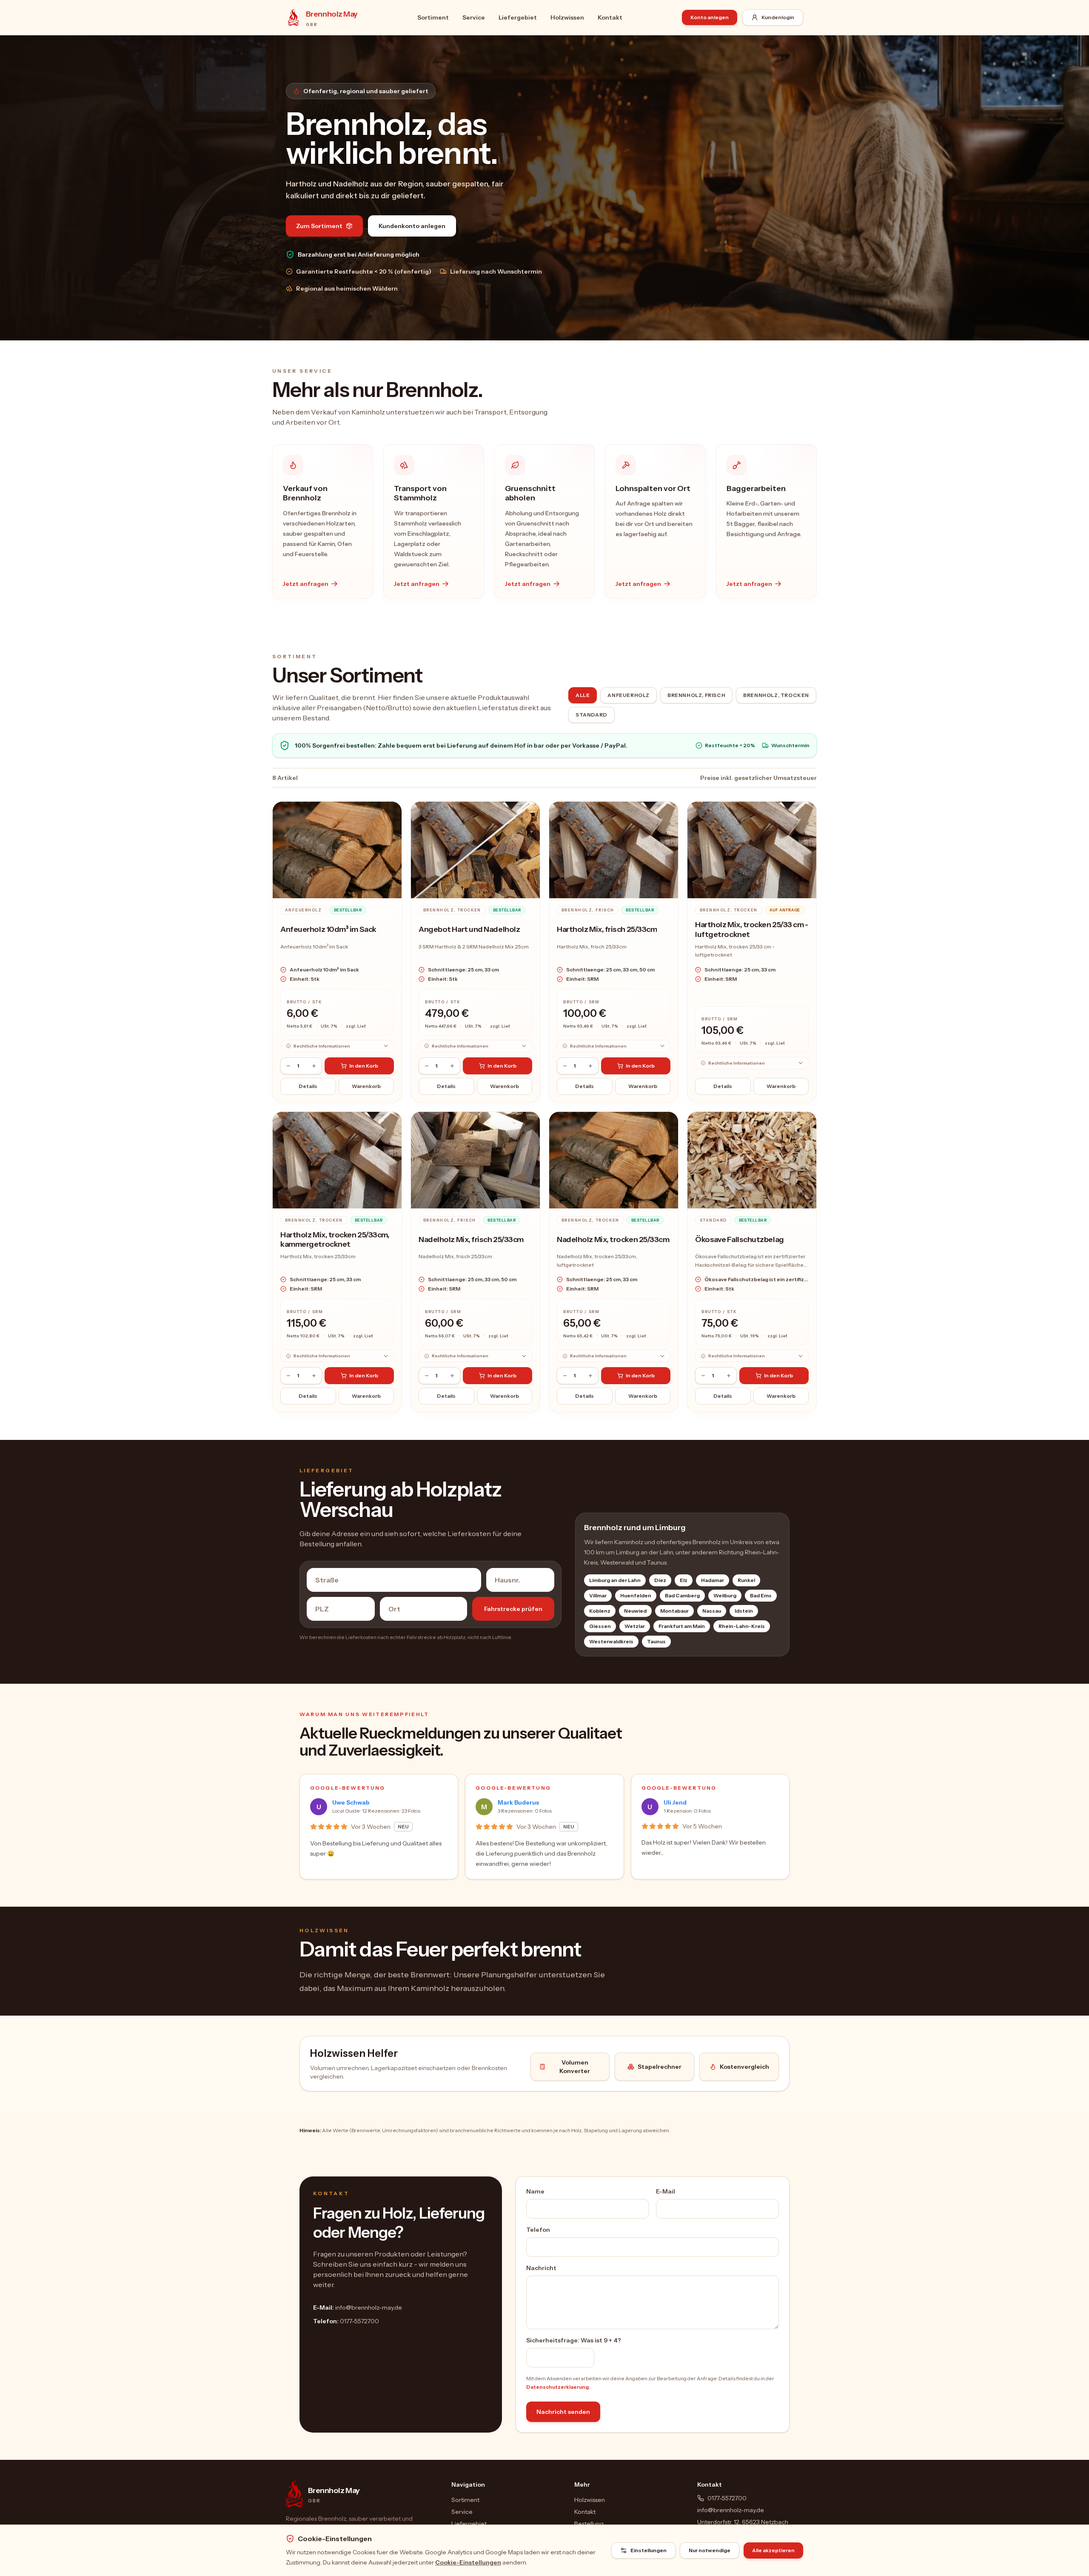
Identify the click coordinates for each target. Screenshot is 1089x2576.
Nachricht (541, 2268)
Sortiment (433, 17)
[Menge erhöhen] (314, 1066)
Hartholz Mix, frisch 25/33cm (607, 929)
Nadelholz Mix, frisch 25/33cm (471, 1239)
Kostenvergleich (744, 2067)
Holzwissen (567, 17)
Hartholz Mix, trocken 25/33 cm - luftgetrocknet (752, 930)
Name (535, 2191)
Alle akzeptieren (773, 2550)
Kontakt (610, 17)
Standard (592, 715)
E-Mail (666, 2191)
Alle (583, 695)
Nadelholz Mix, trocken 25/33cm (613, 1239)
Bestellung (589, 2524)
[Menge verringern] (288, 1066)
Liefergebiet (518, 17)
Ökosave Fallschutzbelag (740, 1239)
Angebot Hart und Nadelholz (469, 929)
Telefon (538, 2230)
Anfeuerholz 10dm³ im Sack (328, 929)
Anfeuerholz (629, 695)
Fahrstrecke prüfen (513, 1609)
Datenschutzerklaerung (557, 2387)
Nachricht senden (563, 2412)
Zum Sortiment (319, 226)
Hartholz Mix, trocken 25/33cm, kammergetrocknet (335, 1240)
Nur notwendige (710, 2550)
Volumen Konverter (575, 2067)
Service (474, 17)
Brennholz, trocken (776, 695)
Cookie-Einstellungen (468, 2562)
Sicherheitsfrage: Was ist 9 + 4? (574, 2340)
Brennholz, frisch (696, 695)
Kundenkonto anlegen (412, 226)
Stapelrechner (660, 2067)
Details (308, 1086)
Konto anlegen (710, 17)
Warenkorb (366, 1086)
